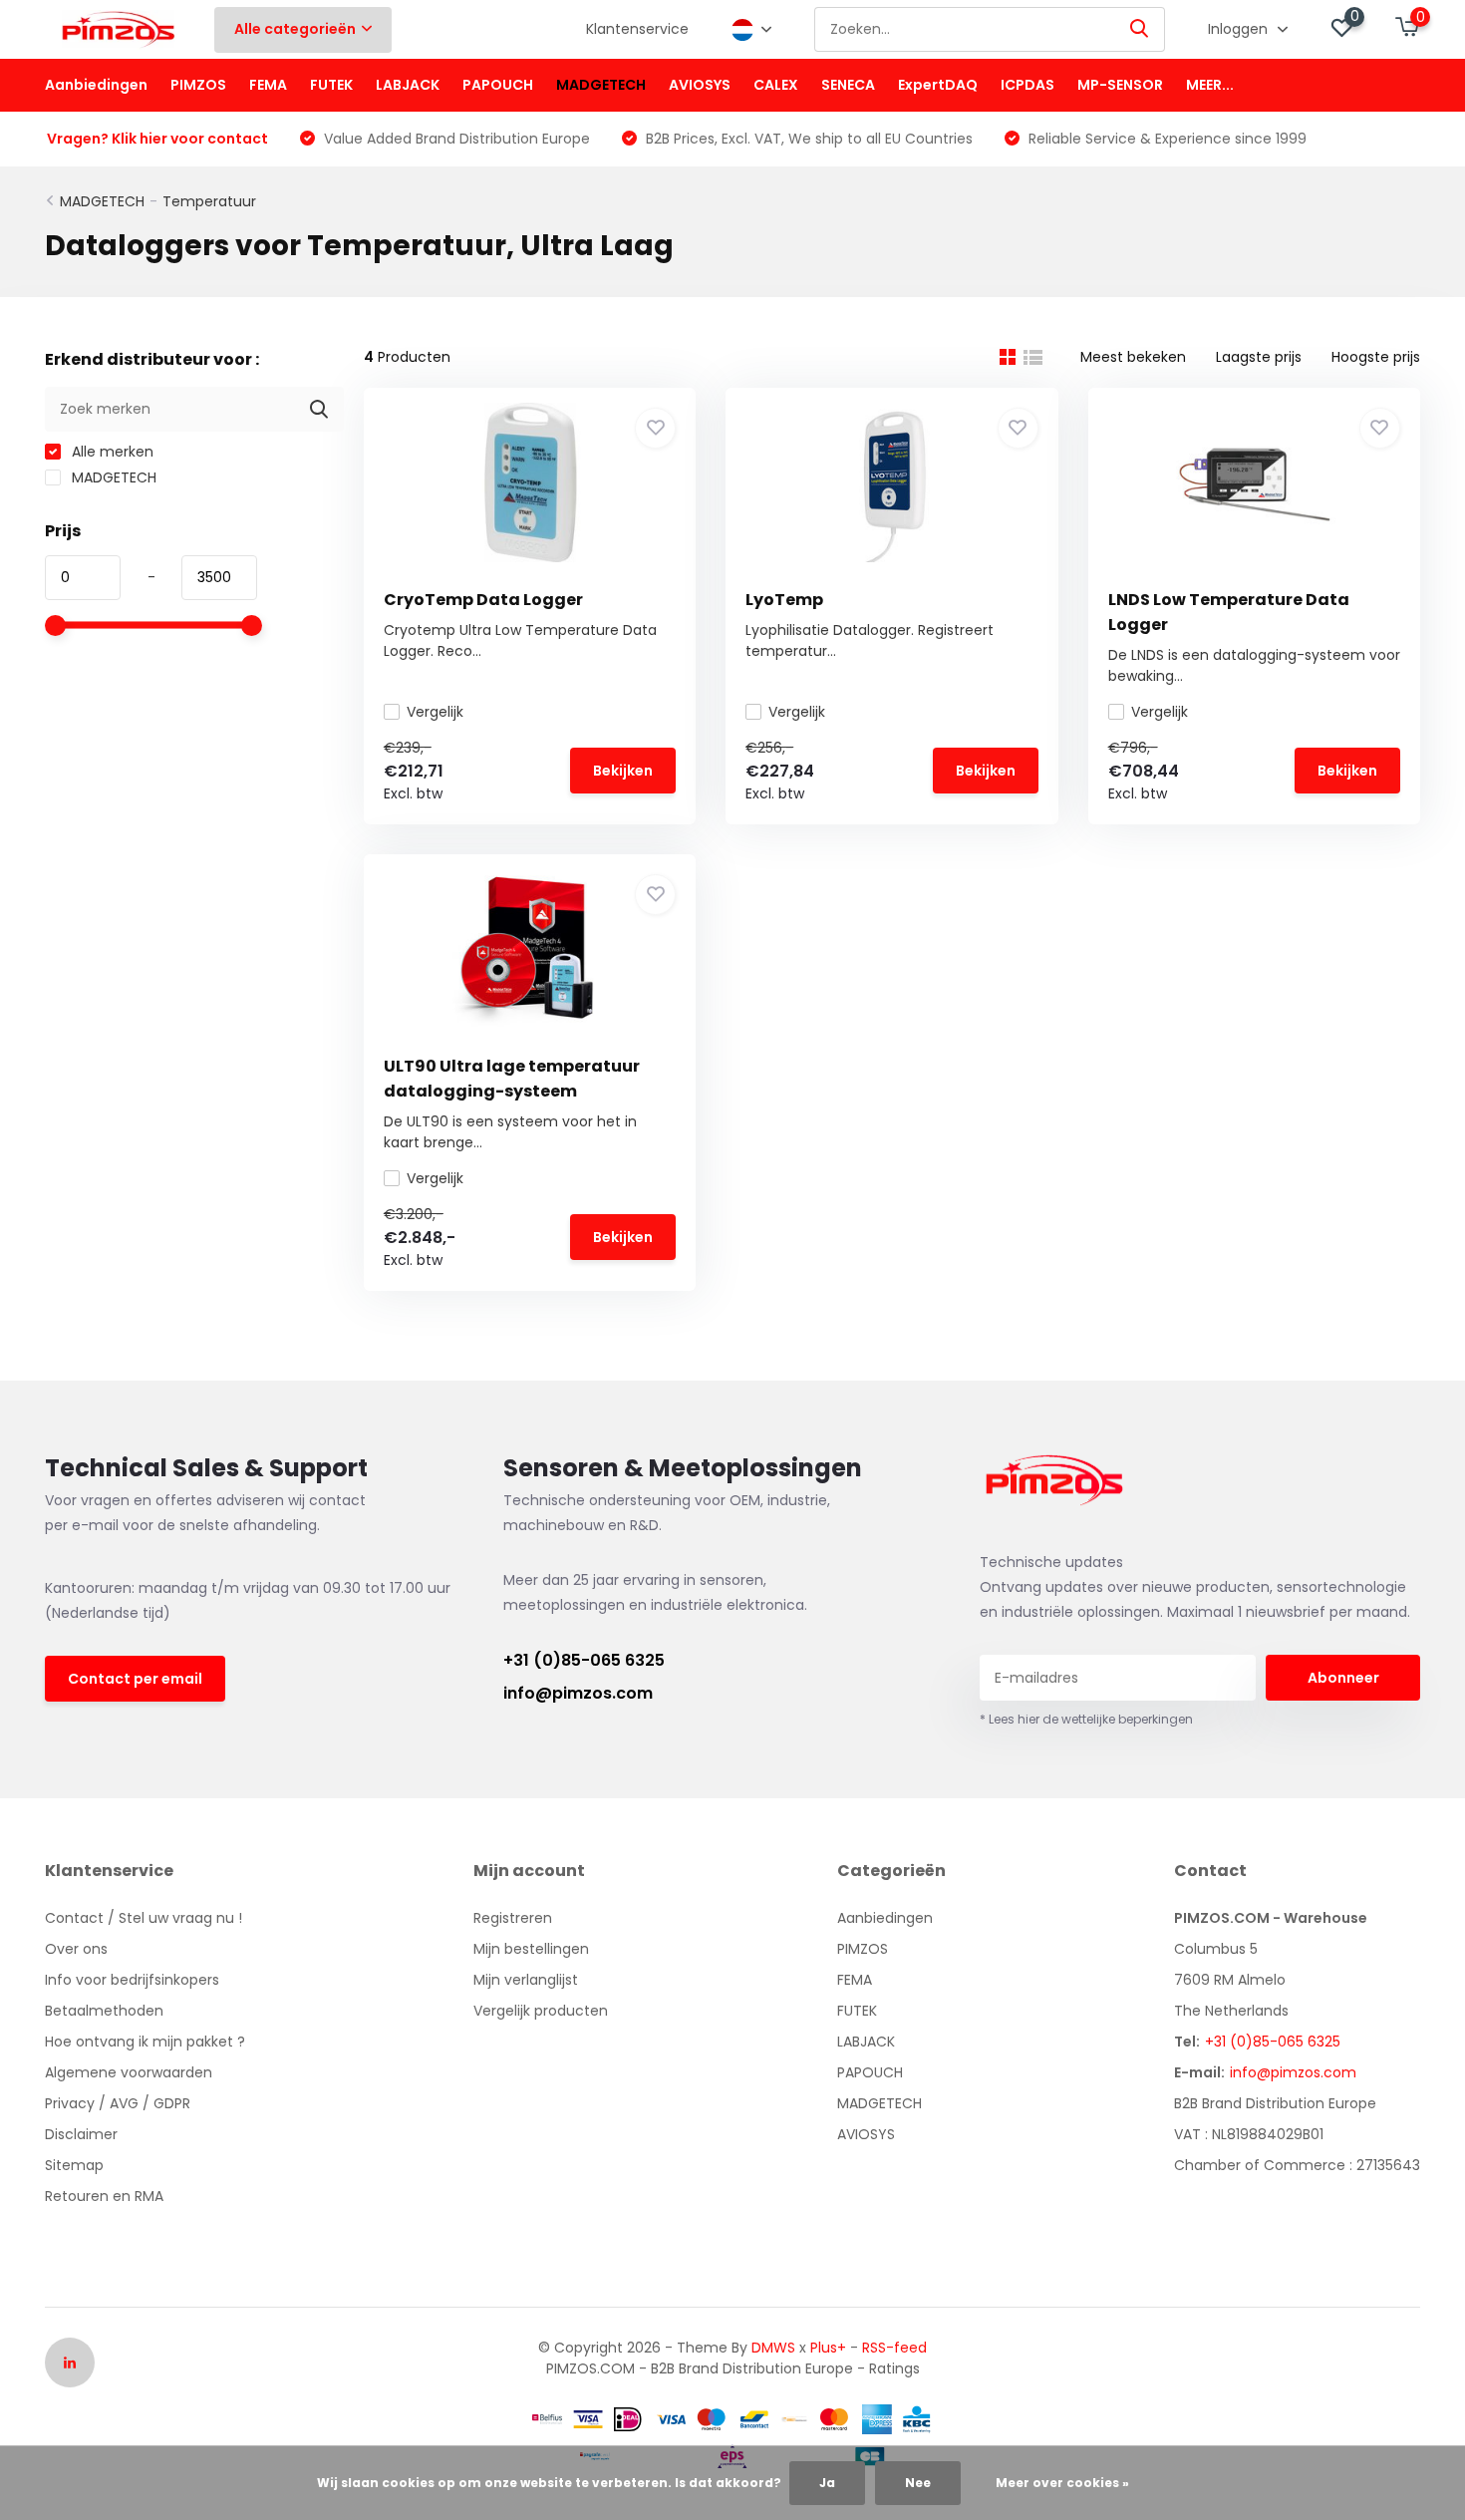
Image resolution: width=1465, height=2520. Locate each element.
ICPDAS (1027, 85)
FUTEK (331, 85)
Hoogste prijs (1376, 357)
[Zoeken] (1140, 29)
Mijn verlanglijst (526, 1980)
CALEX (776, 85)
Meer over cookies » (1062, 2483)
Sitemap (74, 2165)
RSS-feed (894, 2348)
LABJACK (408, 85)
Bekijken (623, 771)
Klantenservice (637, 29)
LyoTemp (784, 600)
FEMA (268, 85)
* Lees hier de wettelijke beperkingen (1086, 1719)
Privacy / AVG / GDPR (118, 2103)
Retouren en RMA (104, 2196)
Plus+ (828, 2348)
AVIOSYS (700, 85)
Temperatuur (209, 201)
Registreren (513, 1918)
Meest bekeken (1133, 357)
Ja (827, 2483)
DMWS (773, 2348)
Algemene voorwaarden (129, 2072)
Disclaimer (81, 2134)
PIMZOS (198, 85)
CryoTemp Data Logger (483, 600)
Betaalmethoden (104, 2011)
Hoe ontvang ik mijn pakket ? (145, 2042)
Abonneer (1343, 1678)
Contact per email (135, 1679)
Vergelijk (435, 712)
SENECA (848, 85)
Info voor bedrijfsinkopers (132, 1980)
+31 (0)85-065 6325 (584, 1660)
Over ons (76, 1949)
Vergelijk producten (541, 2011)
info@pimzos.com (578, 1693)
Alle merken (111, 452)
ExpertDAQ (938, 85)
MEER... (1210, 85)
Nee (918, 2483)
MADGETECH (601, 85)
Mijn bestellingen (531, 1949)
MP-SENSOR (1120, 85)
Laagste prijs (1259, 357)
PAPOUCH (498, 85)
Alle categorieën (295, 29)
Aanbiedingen (96, 85)
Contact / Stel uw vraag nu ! (144, 1918)
